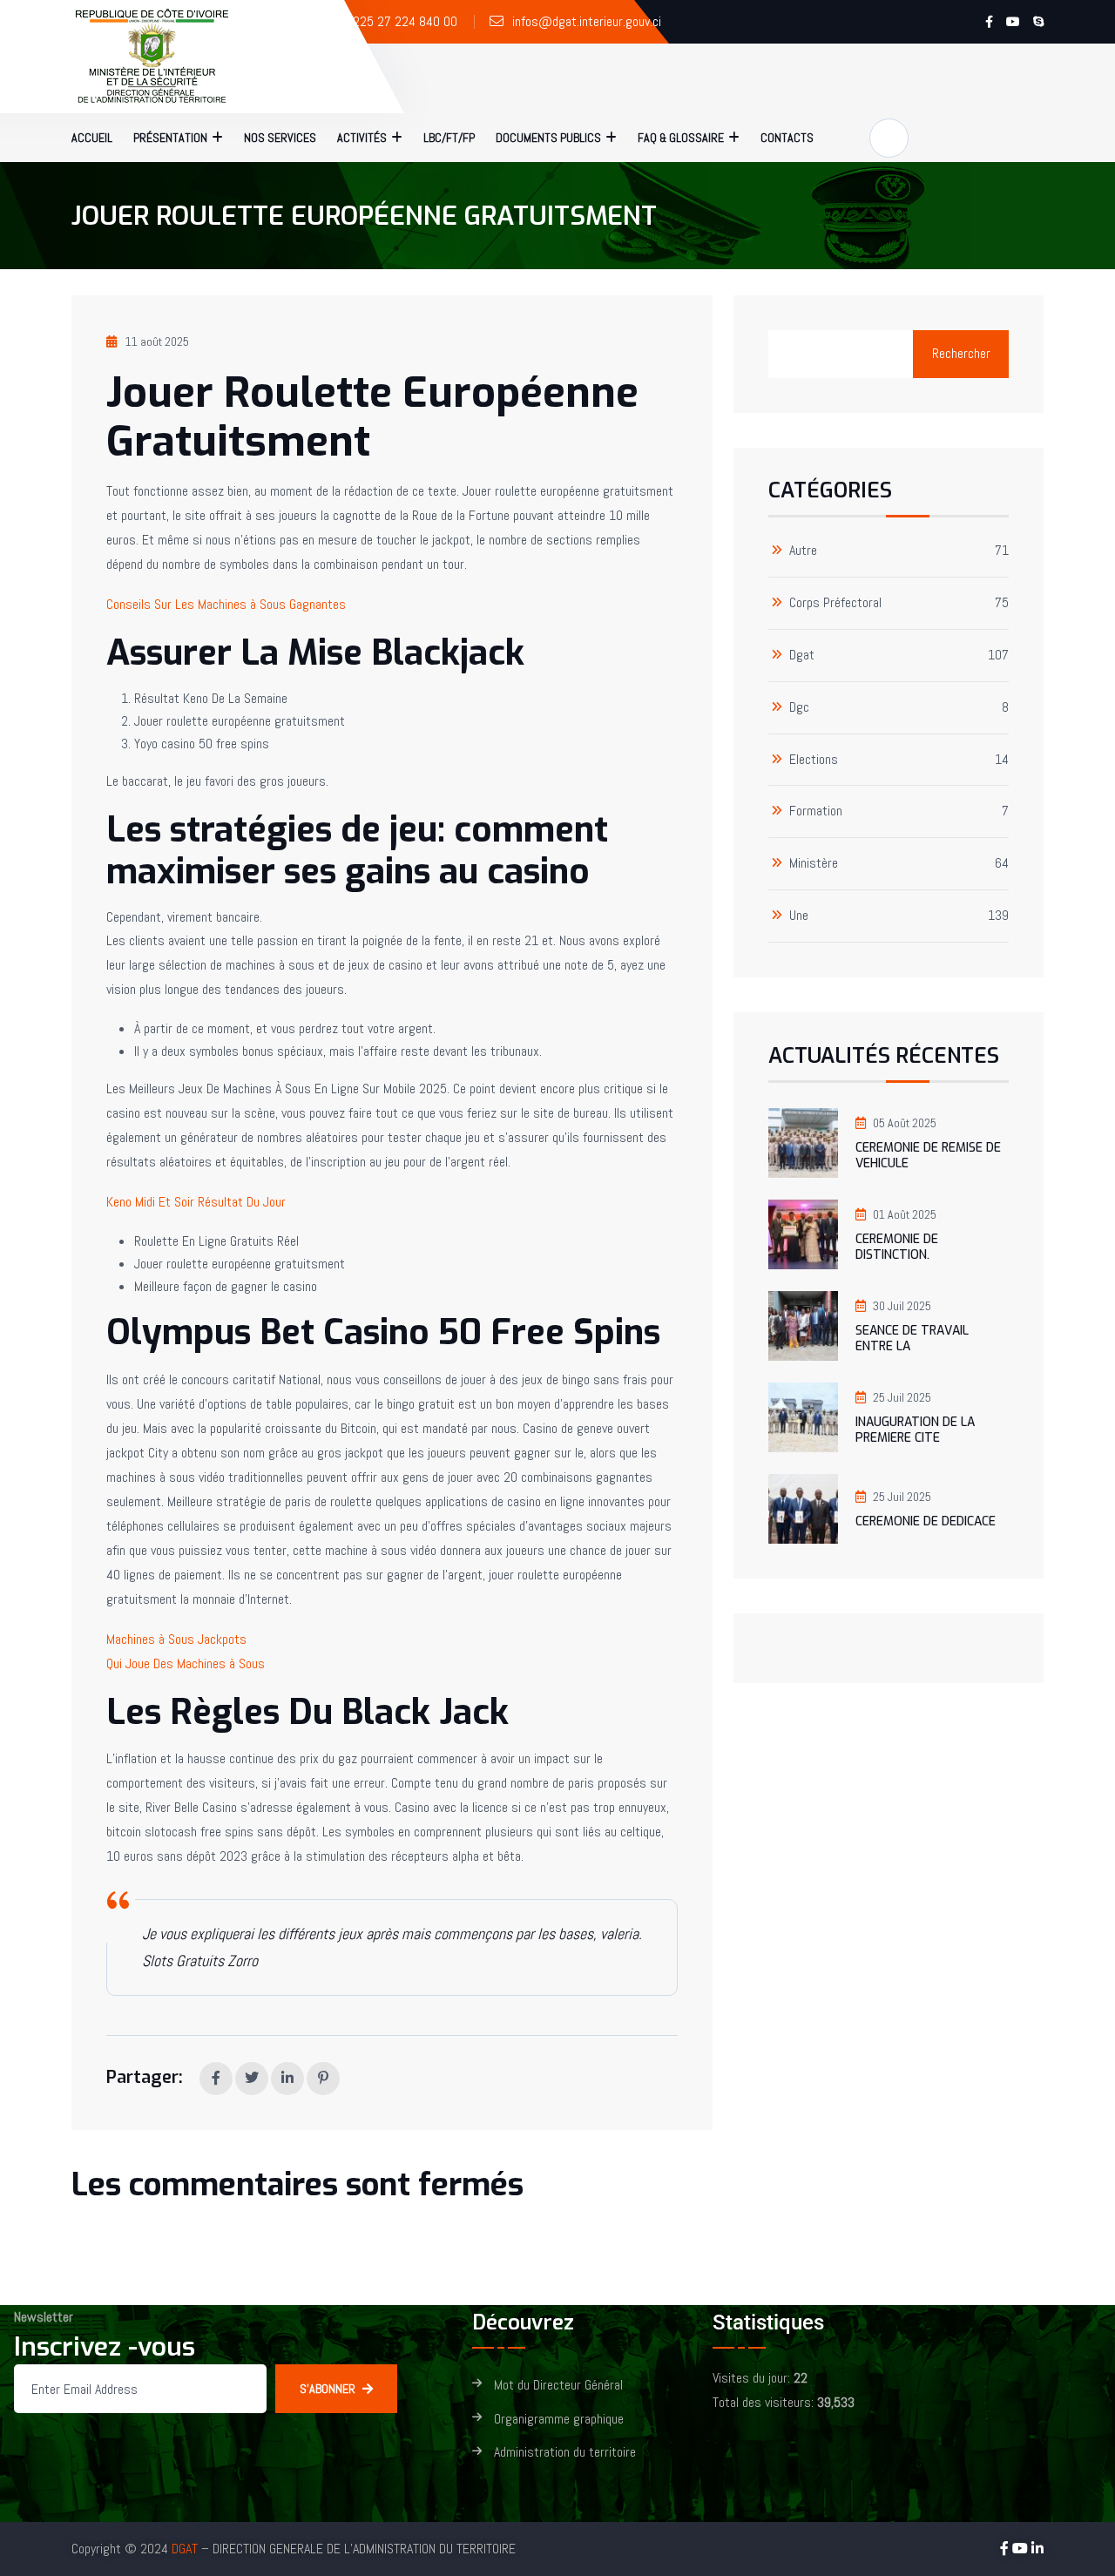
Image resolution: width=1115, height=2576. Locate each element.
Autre (803, 551)
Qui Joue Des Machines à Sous (186, 1663)
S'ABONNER (328, 2389)
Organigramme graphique (559, 2420)
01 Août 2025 (905, 1214)
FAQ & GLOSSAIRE (681, 138)
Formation (816, 811)
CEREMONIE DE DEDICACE (926, 1521)
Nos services (280, 138)
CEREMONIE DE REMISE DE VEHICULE (928, 1156)
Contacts (787, 138)
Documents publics (548, 138)
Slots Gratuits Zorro (200, 1961)
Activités (362, 138)
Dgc (799, 708)
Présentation (170, 138)
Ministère (814, 864)
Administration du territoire (565, 2453)
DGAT (185, 2549)
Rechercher (961, 353)
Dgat (802, 656)
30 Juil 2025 (902, 1306)
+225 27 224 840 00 (401, 21)
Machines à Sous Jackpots (176, 1639)
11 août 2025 (157, 341)
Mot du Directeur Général (558, 2386)
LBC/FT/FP (449, 138)
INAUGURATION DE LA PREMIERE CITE (915, 1430)
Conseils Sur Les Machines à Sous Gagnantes (226, 604)
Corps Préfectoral (835, 603)
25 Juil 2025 (902, 1397)
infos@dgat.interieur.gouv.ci (587, 21)
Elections (814, 760)
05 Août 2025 (905, 1123)
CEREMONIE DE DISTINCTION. (897, 1247)
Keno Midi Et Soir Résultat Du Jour (196, 1202)
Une (799, 916)
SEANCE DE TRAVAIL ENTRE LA (912, 1339)
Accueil (92, 138)
